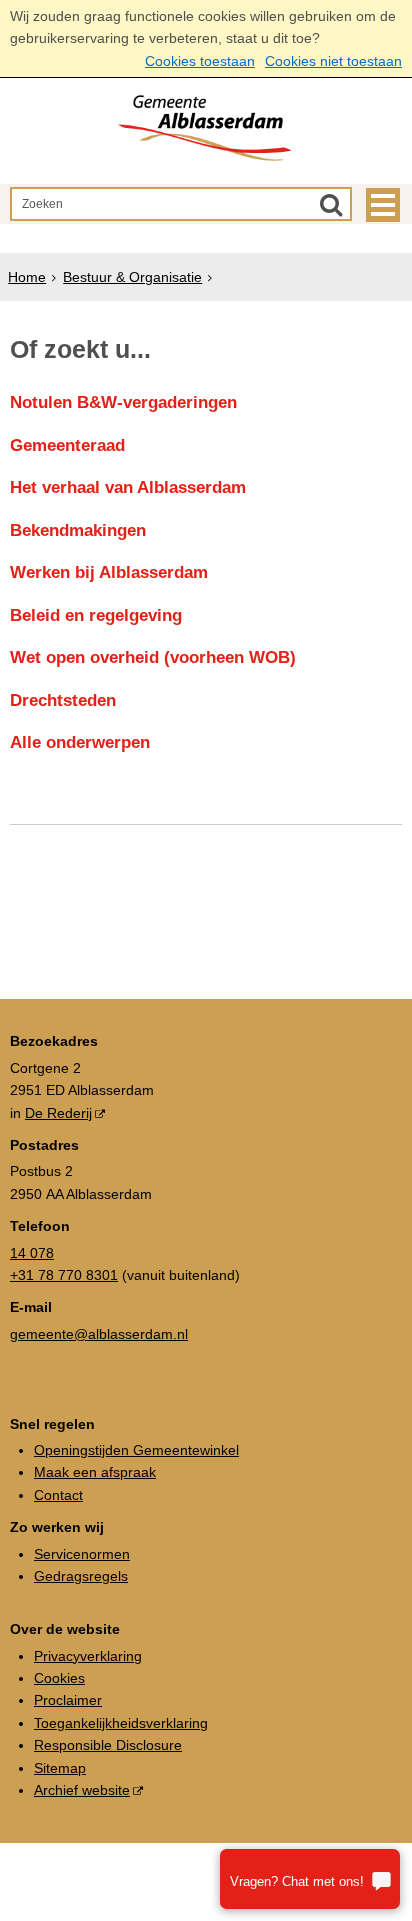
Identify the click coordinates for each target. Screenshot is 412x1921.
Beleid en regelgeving (96, 615)
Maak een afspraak (95, 1472)
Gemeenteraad (67, 445)
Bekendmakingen (78, 530)
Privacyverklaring (88, 1656)
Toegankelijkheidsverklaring (121, 1723)
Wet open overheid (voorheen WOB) (153, 657)
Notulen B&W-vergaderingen (123, 402)
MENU (383, 205)
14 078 (32, 1253)
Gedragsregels (81, 1576)
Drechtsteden (63, 700)
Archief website (82, 1790)
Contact (58, 1495)
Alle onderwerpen (80, 742)
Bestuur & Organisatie (132, 277)
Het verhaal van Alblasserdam (128, 487)
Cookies (59, 1678)
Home (27, 277)
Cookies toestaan (200, 61)
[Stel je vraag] (310, 1879)
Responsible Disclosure (108, 1745)
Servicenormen (82, 1554)
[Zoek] (331, 204)
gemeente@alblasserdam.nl (99, 1334)
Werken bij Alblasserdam (109, 572)
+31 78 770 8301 (64, 1275)
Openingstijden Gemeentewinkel (136, 1450)
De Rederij (58, 1113)
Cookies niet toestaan (333, 61)
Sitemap (60, 1768)
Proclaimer (68, 1700)
